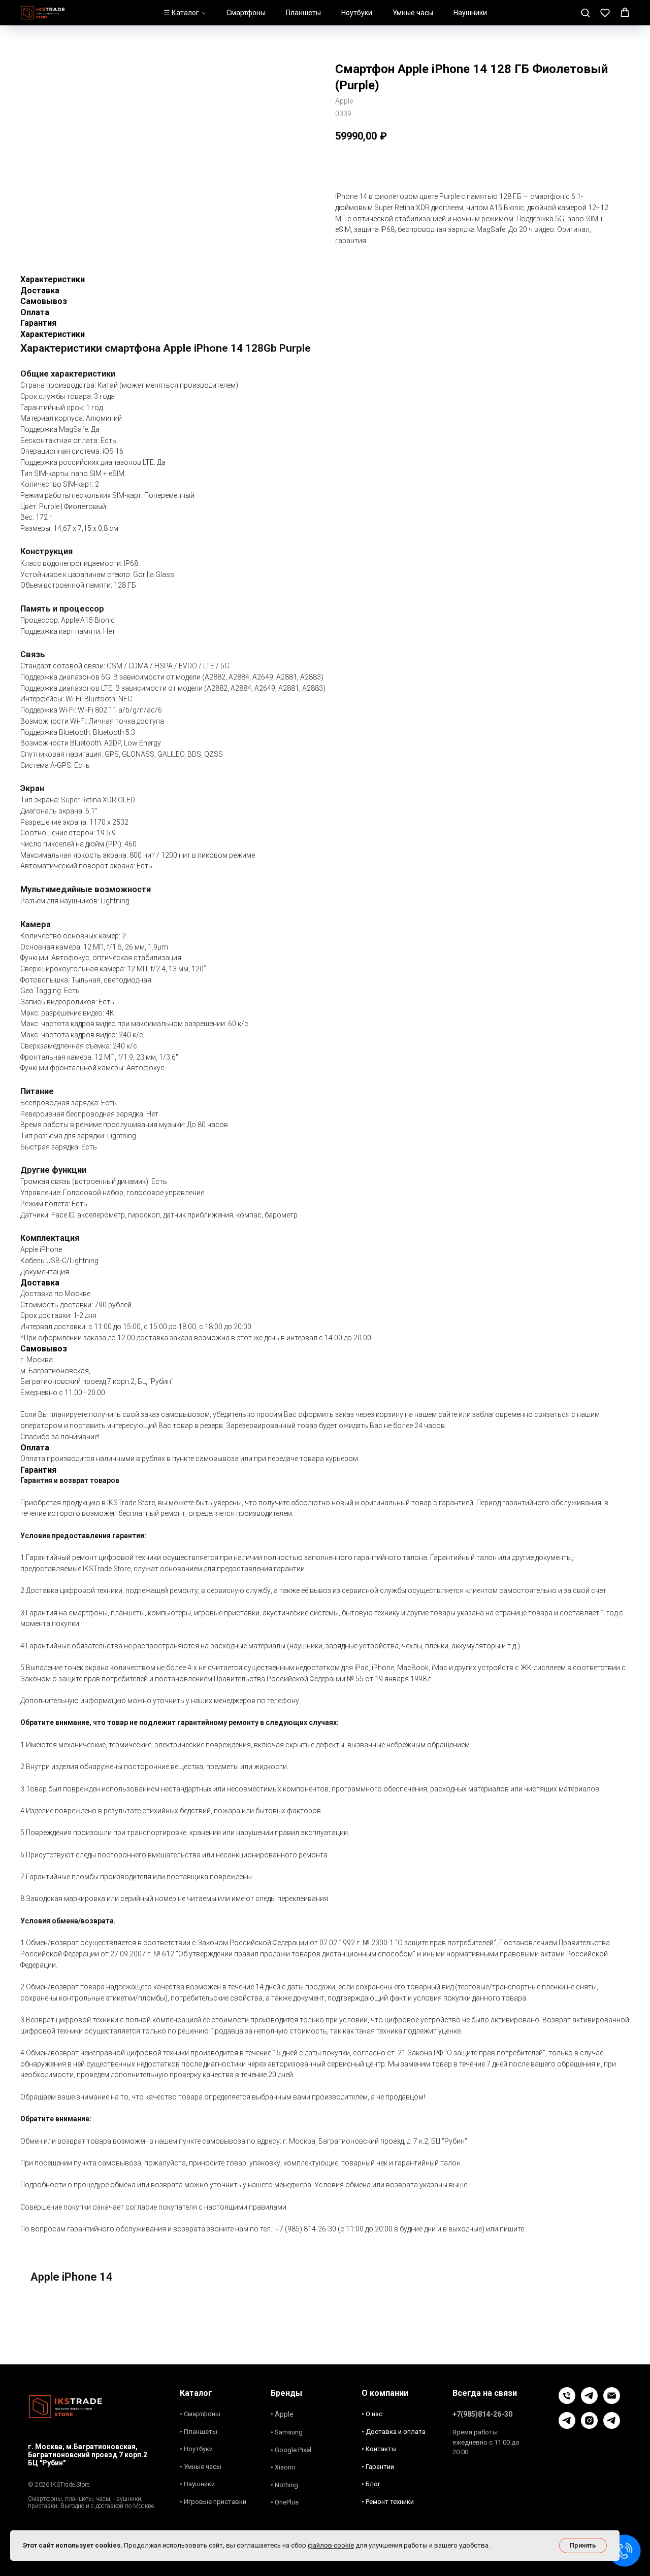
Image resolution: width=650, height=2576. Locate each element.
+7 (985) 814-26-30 (306, 2229)
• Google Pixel (291, 2450)
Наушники (470, 13)
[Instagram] (589, 2426)
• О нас (372, 2414)
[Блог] (567, 2426)
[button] (585, 12)
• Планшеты (199, 2432)
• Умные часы (201, 2467)
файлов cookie (331, 2545)
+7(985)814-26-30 (482, 2414)
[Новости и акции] (612, 2426)
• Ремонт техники (388, 2502)
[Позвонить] (567, 2401)
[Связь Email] (612, 2401)
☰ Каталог (181, 13)
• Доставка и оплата (394, 2432)
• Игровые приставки (213, 2502)
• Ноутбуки (196, 2449)
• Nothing (284, 2485)
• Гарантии (378, 2467)
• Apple (282, 2414)
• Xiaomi (283, 2467)
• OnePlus (285, 2502)
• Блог (371, 2484)
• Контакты (379, 2449)
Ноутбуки (357, 13)
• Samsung (287, 2432)
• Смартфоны (200, 2414)
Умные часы (413, 13)
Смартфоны (246, 13)
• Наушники (197, 2484)
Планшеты (303, 13)
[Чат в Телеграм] (589, 2401)
